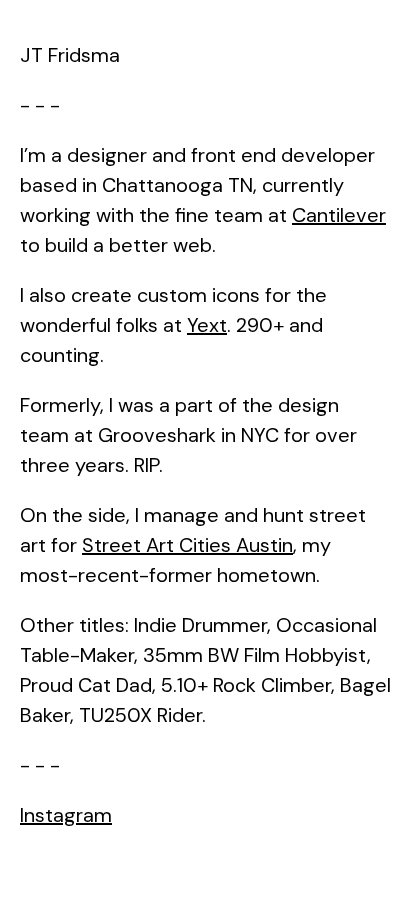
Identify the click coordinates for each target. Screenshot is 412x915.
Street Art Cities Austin (187, 545)
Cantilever (339, 215)
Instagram (66, 815)
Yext (207, 325)
